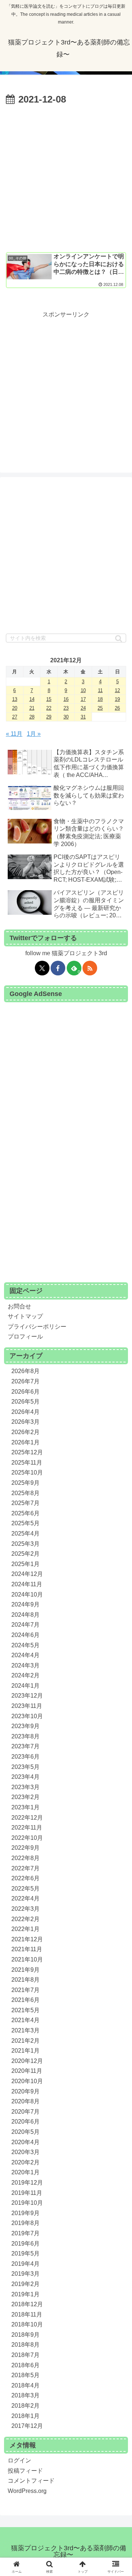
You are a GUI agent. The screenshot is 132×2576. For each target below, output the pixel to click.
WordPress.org (27, 2491)
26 (117, 708)
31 (83, 717)
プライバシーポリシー (37, 1327)
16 (66, 699)
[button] (119, 639)
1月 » (34, 734)
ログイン (19, 2460)
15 (49, 699)
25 (100, 708)
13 (15, 699)
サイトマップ (25, 1316)
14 (32, 699)
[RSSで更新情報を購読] (90, 968)
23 (66, 708)
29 (49, 717)
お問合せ (19, 1306)
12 (117, 690)
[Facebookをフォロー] (58, 968)
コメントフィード (31, 2481)
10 (83, 690)
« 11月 (14, 734)
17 (83, 699)
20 (15, 708)
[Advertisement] (66, 178)
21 (32, 708)
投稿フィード (25, 2471)
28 (32, 717)
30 (66, 717)
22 (49, 708)
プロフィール (25, 1337)
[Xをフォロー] (42, 968)
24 (83, 708)
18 (100, 699)
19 (117, 699)
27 (15, 717)
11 (100, 690)
